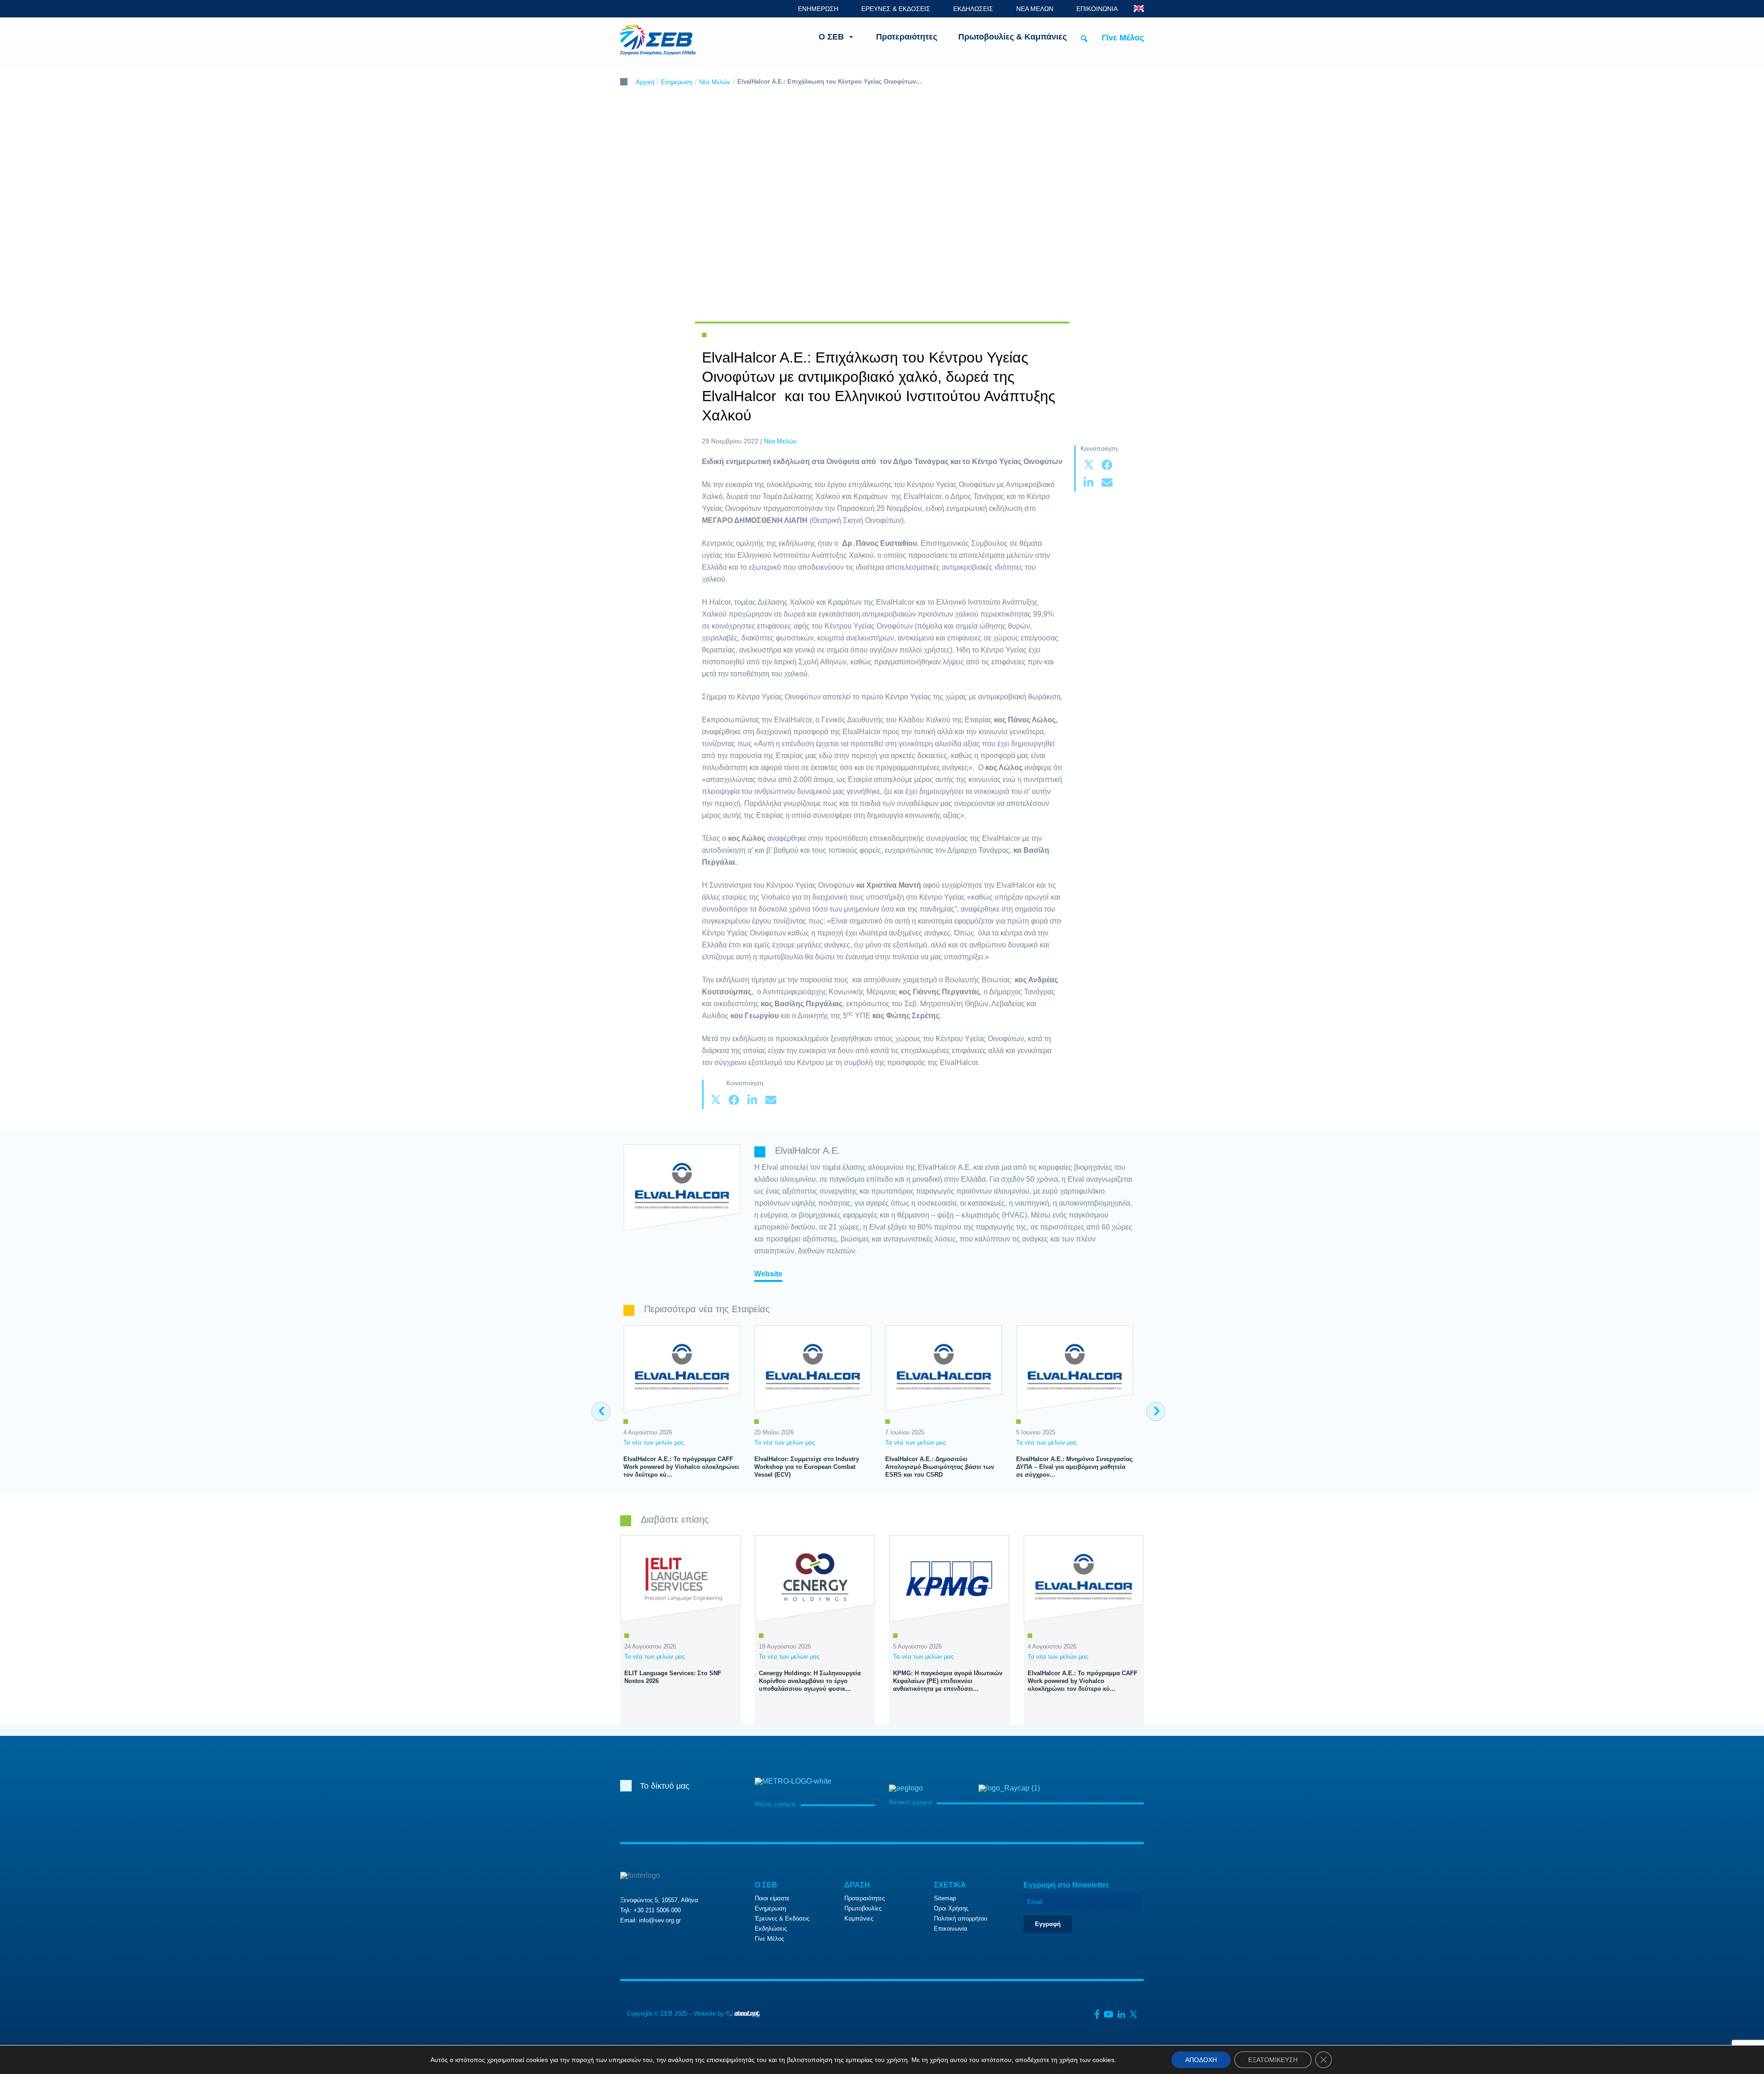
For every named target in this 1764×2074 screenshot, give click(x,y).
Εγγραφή (1048, 1924)
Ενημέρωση (677, 82)
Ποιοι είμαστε (772, 1898)
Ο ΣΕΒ (831, 37)
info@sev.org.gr (660, 1920)
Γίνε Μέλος (1123, 38)
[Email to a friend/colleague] (1107, 483)
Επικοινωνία (951, 1929)
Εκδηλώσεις (771, 1929)
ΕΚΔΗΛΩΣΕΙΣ (973, 9)
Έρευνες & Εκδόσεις (782, 1918)
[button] (1084, 39)
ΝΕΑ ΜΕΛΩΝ (1035, 9)
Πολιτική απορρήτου (961, 1918)
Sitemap (945, 1898)
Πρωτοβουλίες (863, 1908)
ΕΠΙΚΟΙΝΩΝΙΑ (1097, 9)
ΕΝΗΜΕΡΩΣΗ (818, 9)
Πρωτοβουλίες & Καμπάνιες (1012, 37)
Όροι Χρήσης (951, 1908)
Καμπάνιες (859, 1918)
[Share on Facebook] (1107, 465)
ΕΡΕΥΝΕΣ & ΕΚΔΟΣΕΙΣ (896, 9)
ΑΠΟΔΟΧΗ (1201, 2060)
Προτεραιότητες (907, 37)
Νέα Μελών (715, 82)
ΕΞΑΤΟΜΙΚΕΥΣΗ (1273, 2060)
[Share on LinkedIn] (1089, 483)
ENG (1139, 8)
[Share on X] (1089, 465)
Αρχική (645, 82)
